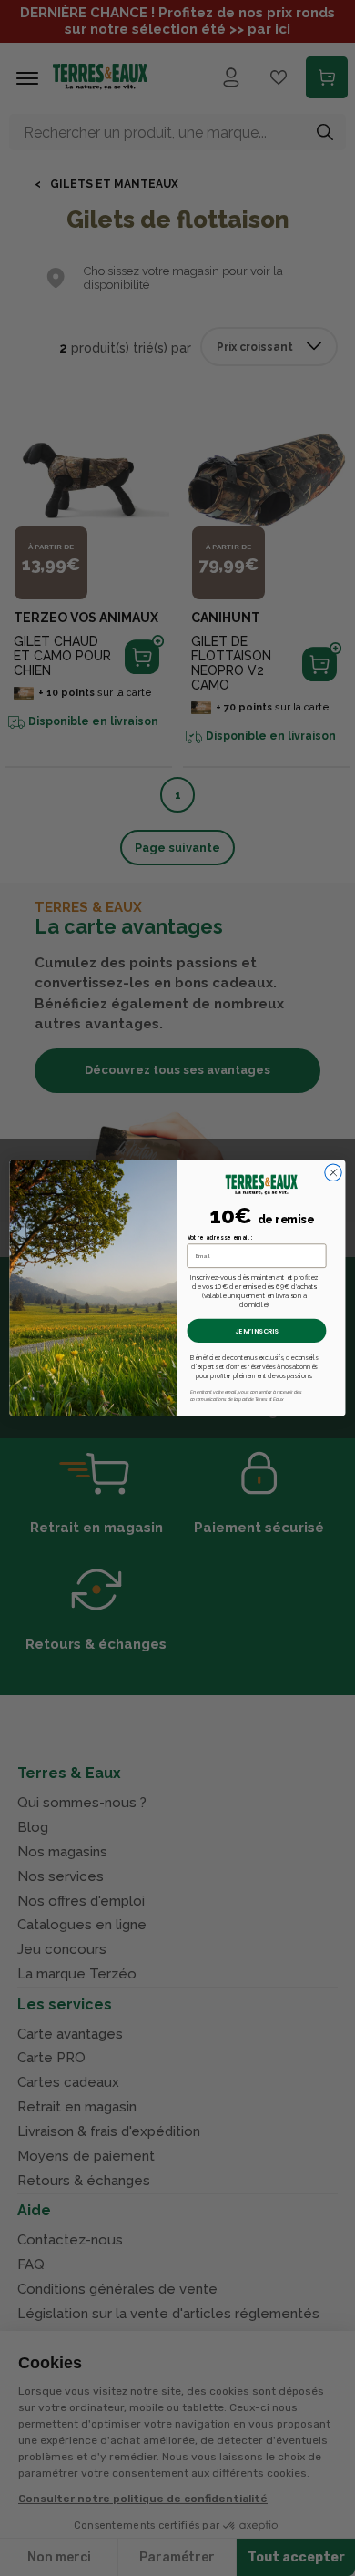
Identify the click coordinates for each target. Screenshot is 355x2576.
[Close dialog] (333, 1172)
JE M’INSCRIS (257, 1331)
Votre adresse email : (220, 1237)
